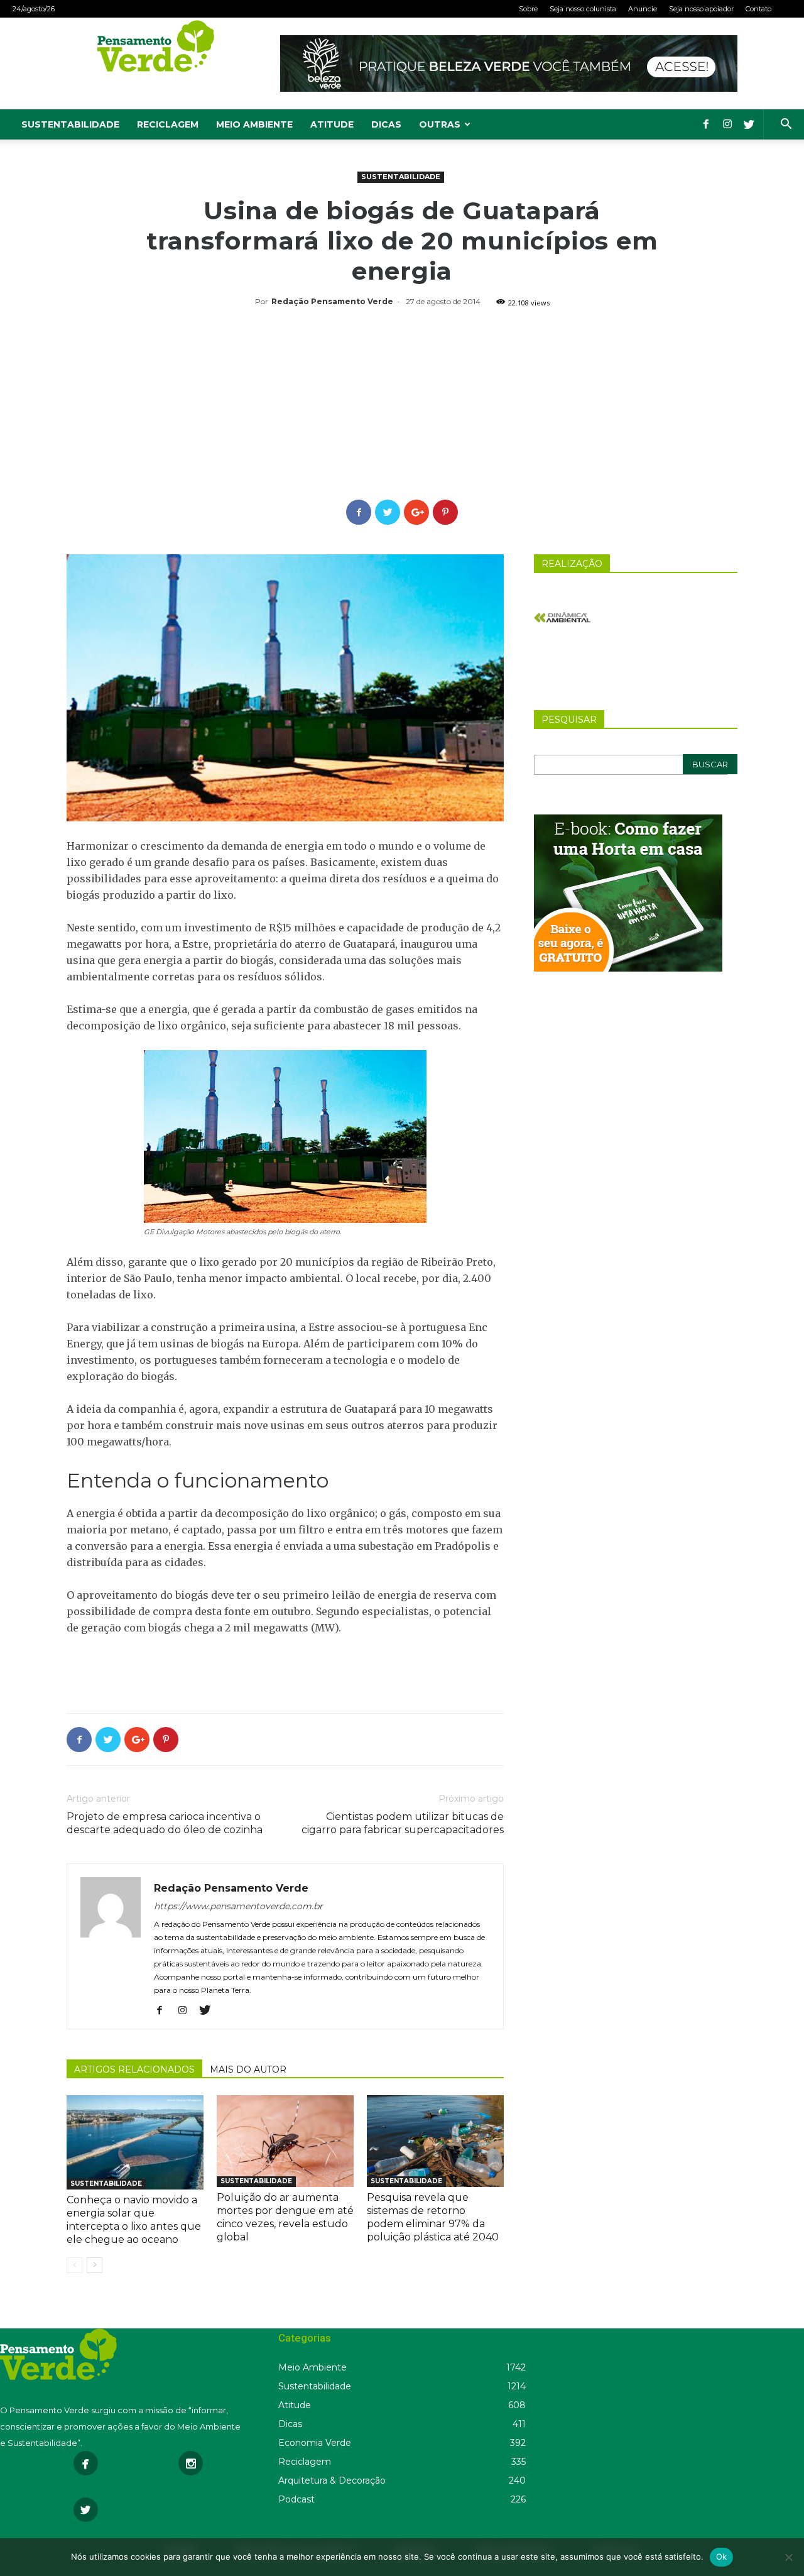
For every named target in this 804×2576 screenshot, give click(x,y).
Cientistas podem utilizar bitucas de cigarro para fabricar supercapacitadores (403, 1823)
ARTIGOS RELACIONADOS (134, 2069)
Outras (440, 124)
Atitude (332, 124)
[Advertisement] (402, 405)
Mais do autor (248, 2069)
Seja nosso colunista (583, 9)
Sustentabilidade (70, 124)
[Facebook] (706, 124)
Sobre (528, 9)
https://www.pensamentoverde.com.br (238, 1906)
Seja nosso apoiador (701, 9)
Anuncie (643, 9)
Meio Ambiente (254, 124)
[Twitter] (749, 124)
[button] (786, 125)
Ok (722, 2557)
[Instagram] (727, 124)
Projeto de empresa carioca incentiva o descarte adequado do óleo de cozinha (165, 1823)
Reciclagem (168, 124)
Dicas (386, 124)
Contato (758, 9)
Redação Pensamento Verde (332, 301)
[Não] (788, 2557)
